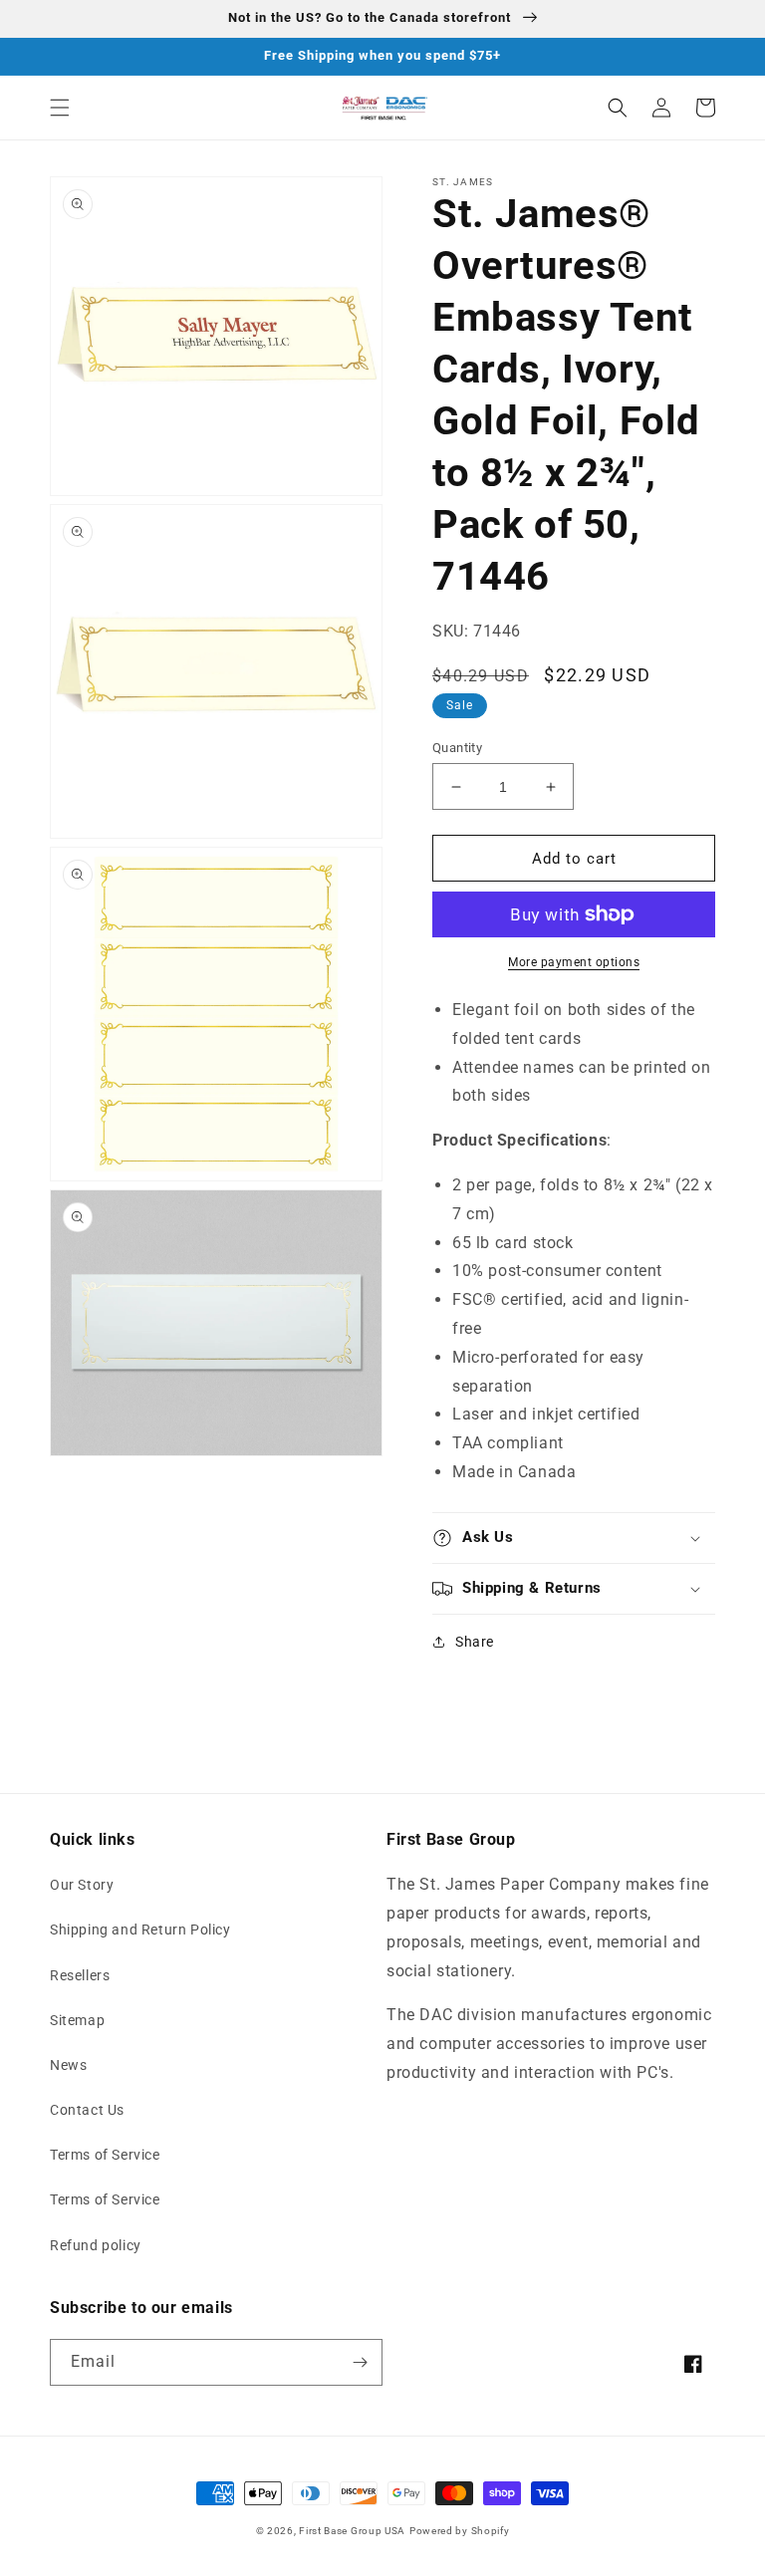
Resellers (80, 1975)
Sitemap (77, 2020)
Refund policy (96, 2245)
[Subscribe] (360, 2362)
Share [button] (475, 1642)
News (68, 2065)
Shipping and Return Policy (140, 1930)
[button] (60, 108)
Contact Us (87, 2110)
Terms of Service (105, 2155)
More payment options (574, 962)
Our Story (82, 1885)
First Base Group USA (352, 2531)
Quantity (457, 748)
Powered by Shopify (460, 2531)
